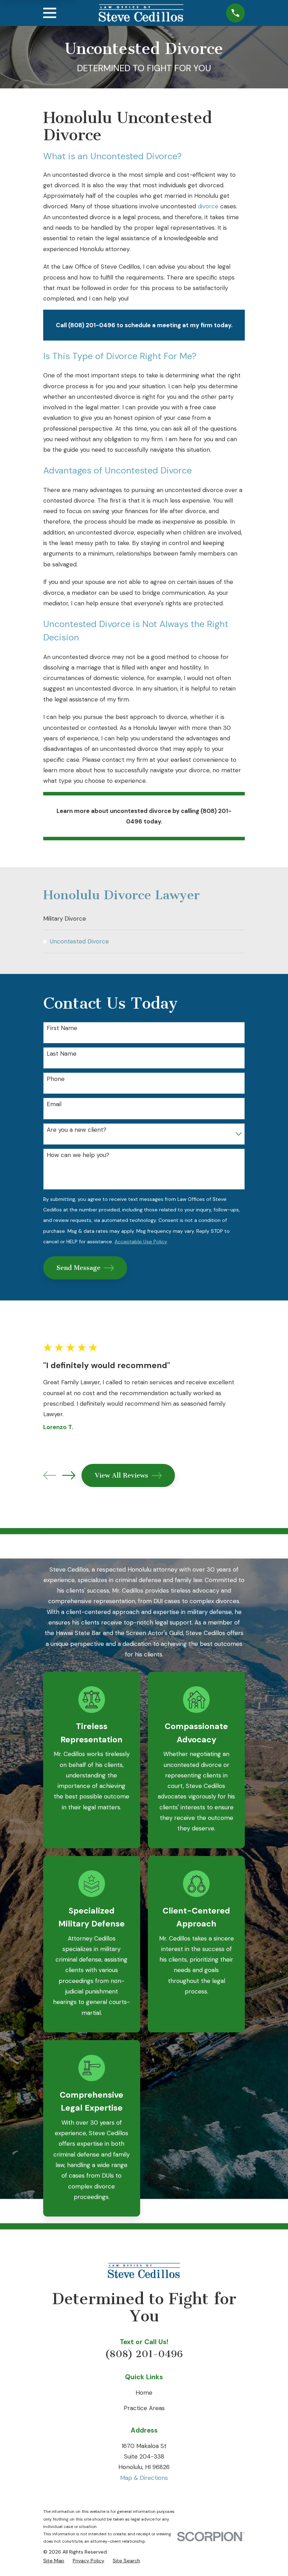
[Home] (141, 13)
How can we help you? (78, 1155)
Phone (56, 1079)
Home (144, 2393)
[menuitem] (144, 919)
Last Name (62, 1054)
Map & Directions (144, 2478)
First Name (62, 1028)
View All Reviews (122, 1475)
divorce (208, 206)
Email (54, 1104)
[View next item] (69, 1475)
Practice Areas (144, 2408)
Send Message (78, 1268)
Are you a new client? (77, 1130)
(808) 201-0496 (144, 2354)
